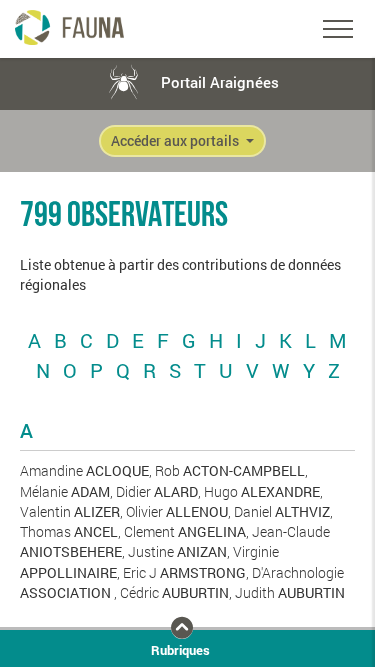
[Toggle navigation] (338, 29)
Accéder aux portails (176, 141)
